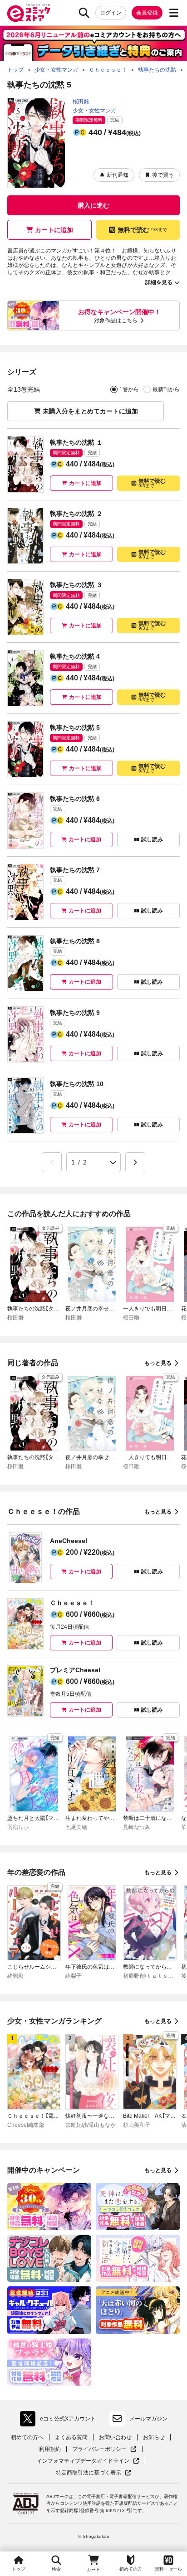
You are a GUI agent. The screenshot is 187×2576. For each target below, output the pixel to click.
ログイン (111, 13)
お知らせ (154, 2437)
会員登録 (147, 13)
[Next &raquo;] (135, 1162)
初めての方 (131, 2569)
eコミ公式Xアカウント (60, 2421)
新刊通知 (118, 175)
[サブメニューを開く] (174, 13)
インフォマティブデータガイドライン (83, 2461)
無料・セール (168, 2569)
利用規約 (50, 2449)
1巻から (129, 389)
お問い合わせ (115, 2437)
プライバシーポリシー (104, 2449)
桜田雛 (81, 102)
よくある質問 (71, 2437)
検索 (56, 2569)
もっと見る (158, 1363)
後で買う (163, 175)
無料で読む (142, 230)
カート (93, 2569)
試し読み (152, 839)
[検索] (84, 13)
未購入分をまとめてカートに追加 (90, 411)
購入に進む (93, 205)
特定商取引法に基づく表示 (93, 2473)
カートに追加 (54, 230)
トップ (19, 2569)
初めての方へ (27, 2437)
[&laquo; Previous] (52, 1162)
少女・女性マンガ (94, 111)
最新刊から (166, 389)
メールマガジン (148, 2419)
